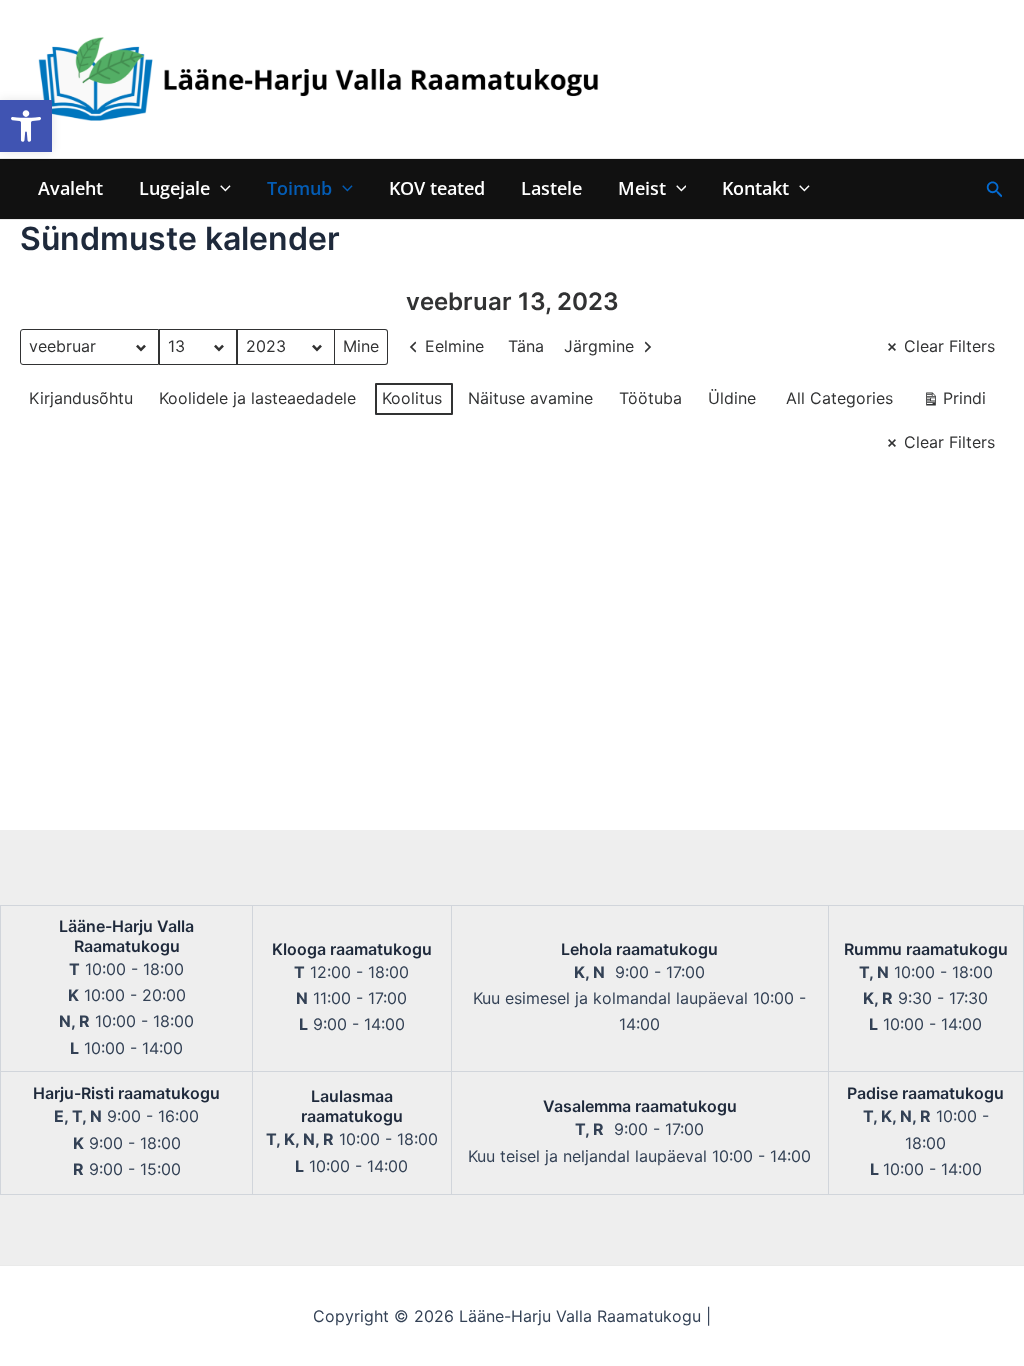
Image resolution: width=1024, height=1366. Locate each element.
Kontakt (755, 188)
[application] (220, 188)
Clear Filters (949, 346)
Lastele (551, 188)
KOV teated (437, 188)
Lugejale (174, 188)
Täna (526, 346)
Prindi (954, 402)
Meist (642, 188)
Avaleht (70, 188)
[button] (26, 126)
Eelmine (454, 346)
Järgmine (599, 346)
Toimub (299, 188)
